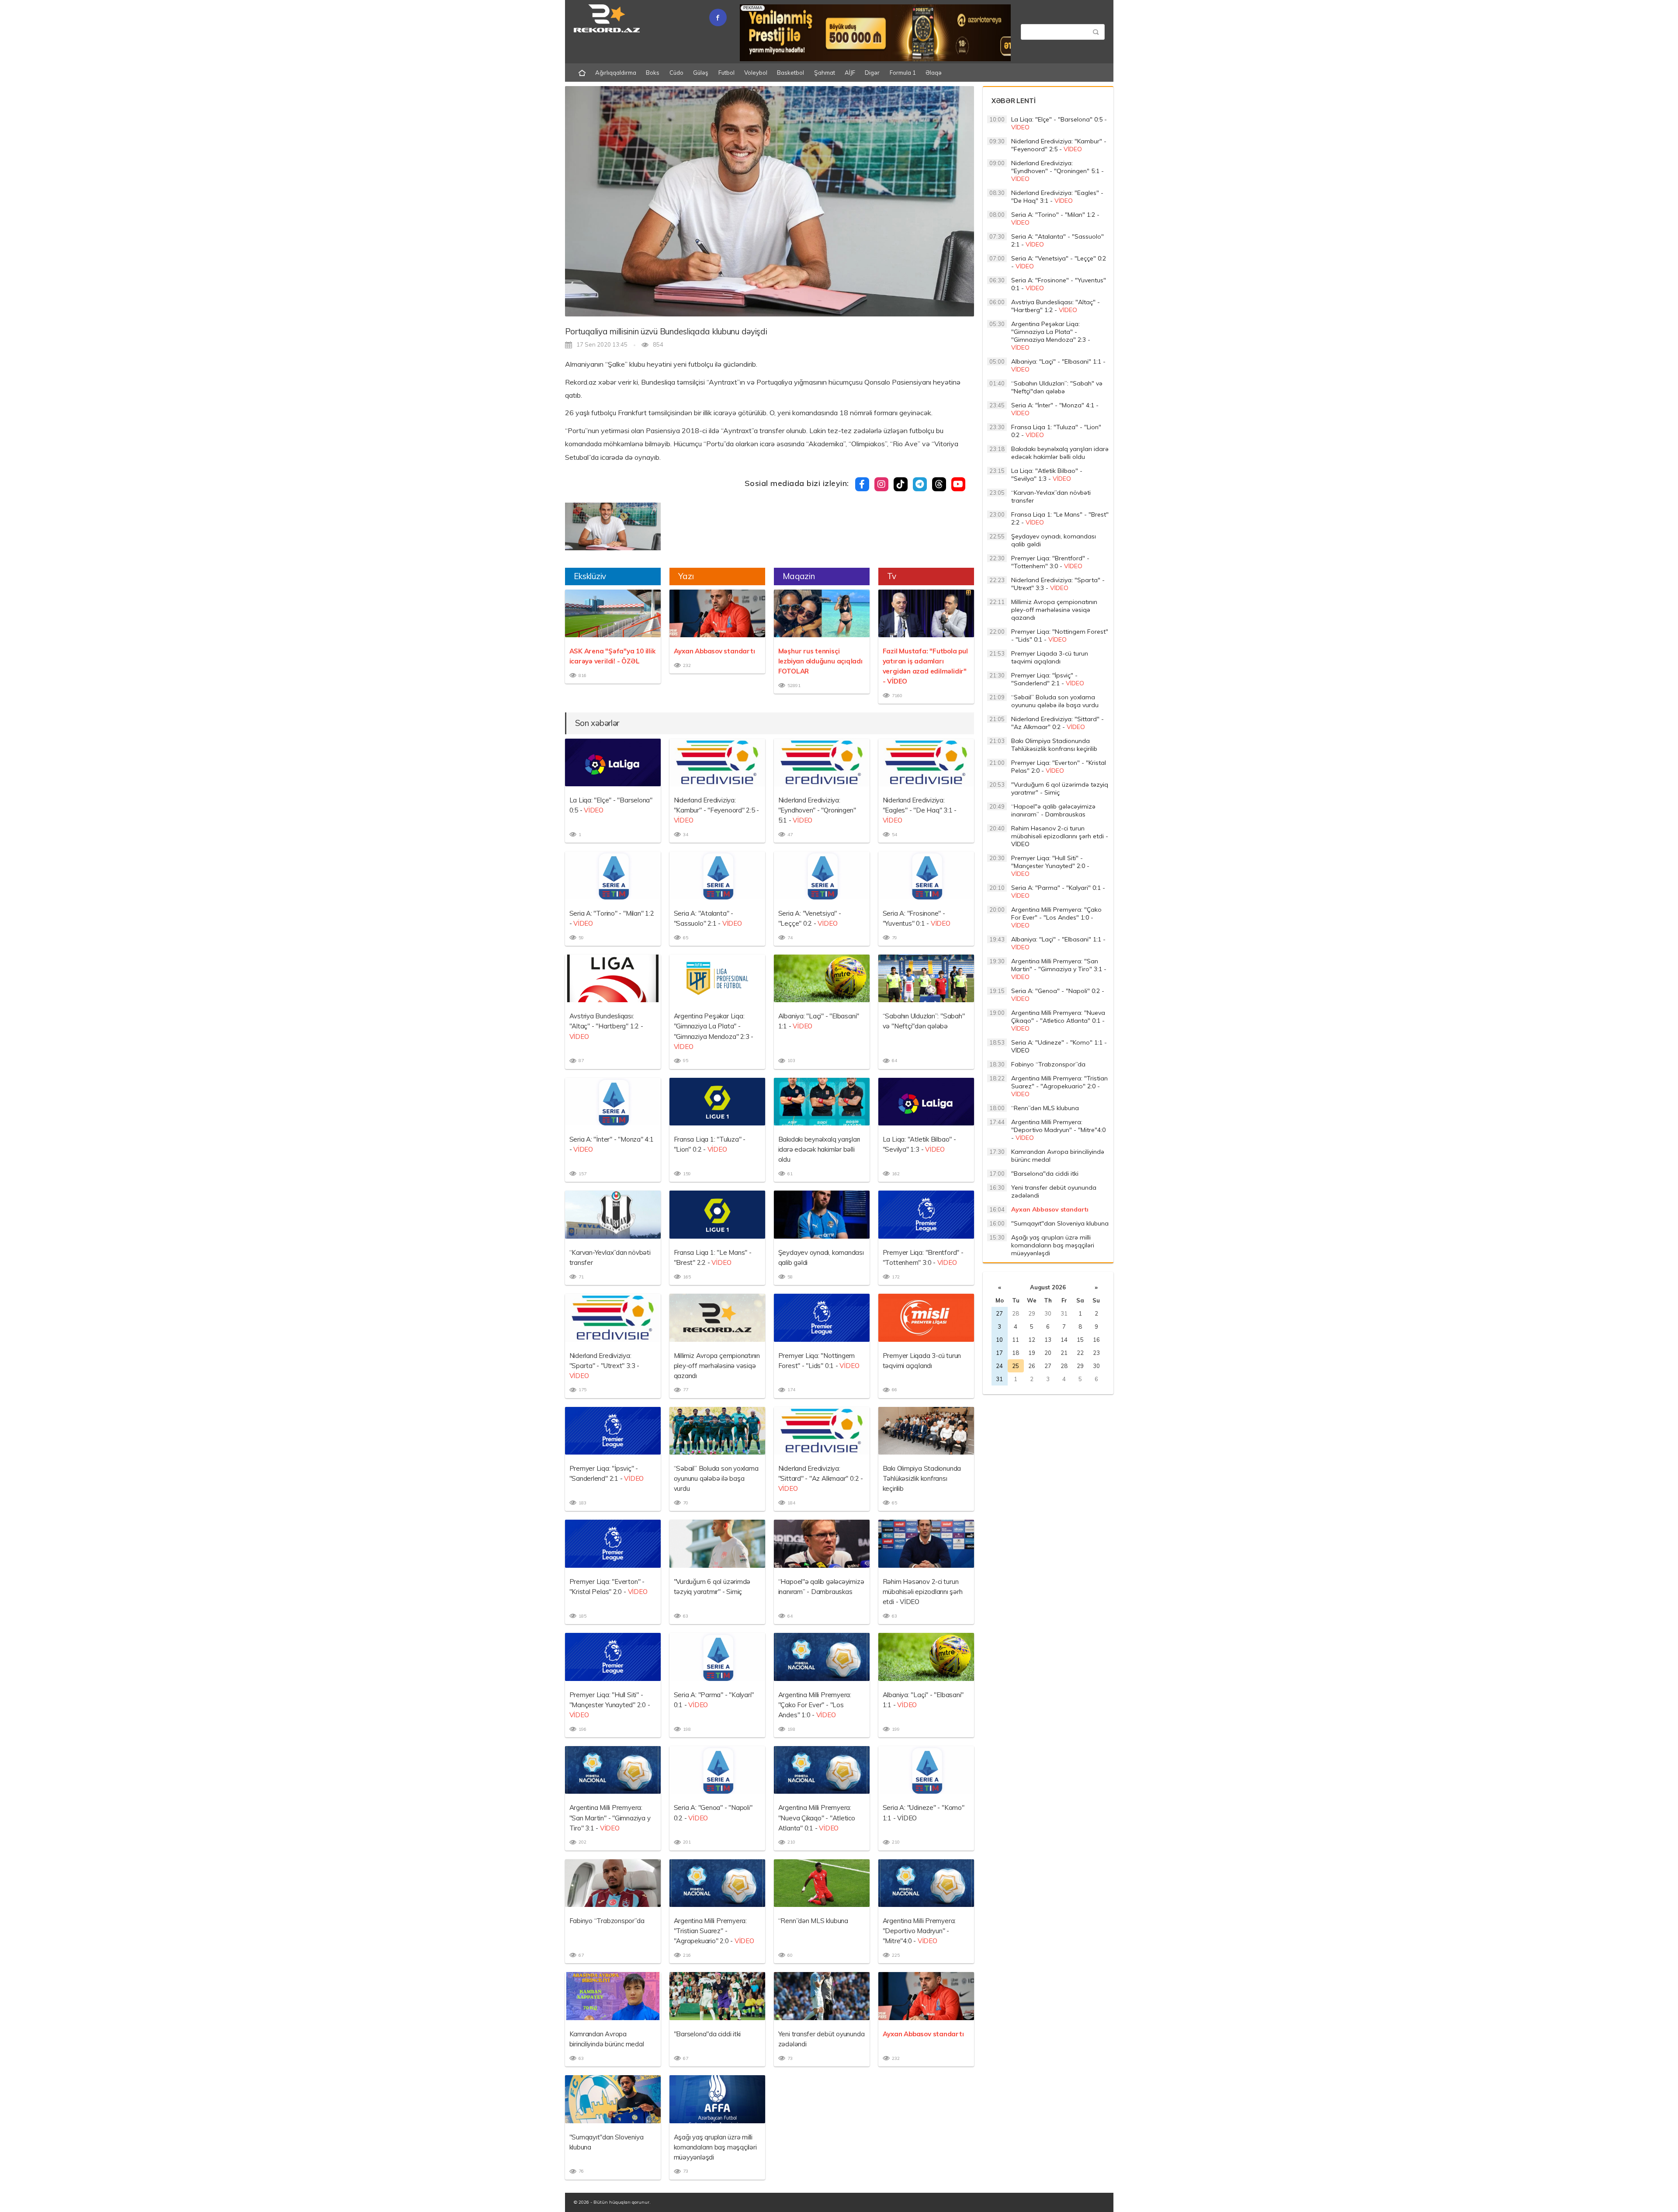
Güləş (701, 73)
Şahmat (825, 73)
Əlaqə (934, 73)
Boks (653, 73)
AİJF (850, 73)
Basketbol (790, 73)
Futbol (726, 73)
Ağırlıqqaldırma (616, 73)
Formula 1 (903, 73)
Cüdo (676, 73)
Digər (872, 73)
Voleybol (756, 73)
